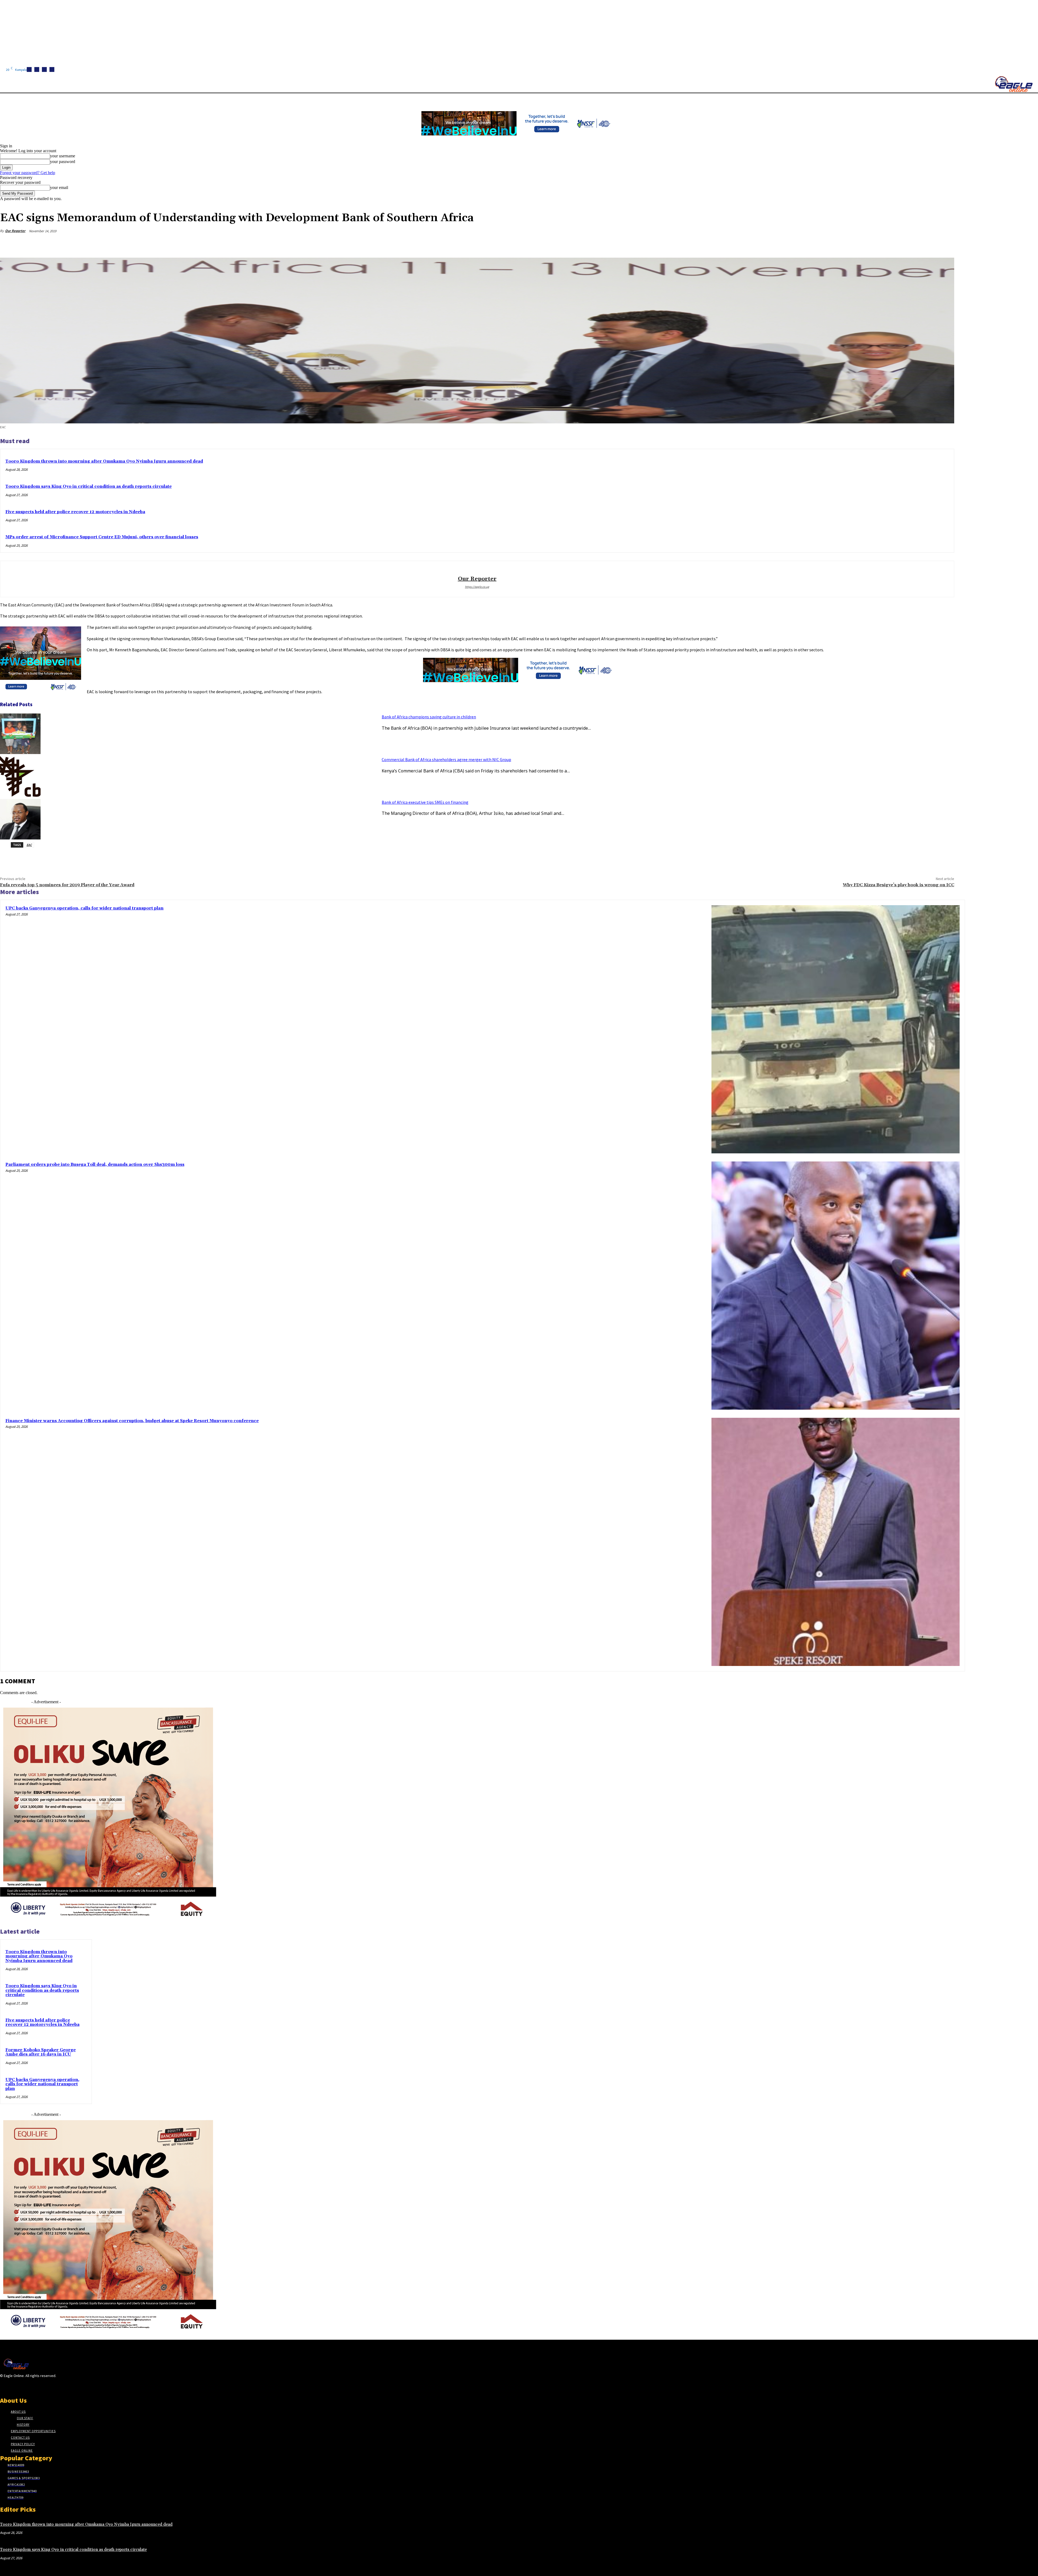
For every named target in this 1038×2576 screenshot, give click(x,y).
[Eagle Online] (1014, 84)
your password (63, 162)
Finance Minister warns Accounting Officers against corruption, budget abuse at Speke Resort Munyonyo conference (132, 1421)
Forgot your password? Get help (28, 173)
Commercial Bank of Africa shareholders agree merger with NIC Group (446, 759)
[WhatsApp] (925, 244)
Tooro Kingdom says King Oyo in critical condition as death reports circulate (89, 487)
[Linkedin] (44, 69)
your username (63, 156)
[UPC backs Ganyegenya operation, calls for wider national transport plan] (836, 1029)
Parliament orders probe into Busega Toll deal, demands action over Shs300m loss (95, 1165)
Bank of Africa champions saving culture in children (429, 717)
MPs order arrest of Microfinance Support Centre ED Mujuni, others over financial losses (102, 537)
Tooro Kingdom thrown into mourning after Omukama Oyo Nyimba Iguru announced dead (104, 461)
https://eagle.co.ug (477, 587)
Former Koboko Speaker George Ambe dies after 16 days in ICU (41, 2052)
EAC (29, 845)
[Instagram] (37, 69)
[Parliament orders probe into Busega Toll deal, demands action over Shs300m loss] (836, 1286)
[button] (257, 100)
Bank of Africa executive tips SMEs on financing (425, 802)
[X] (52, 69)
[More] (945, 244)
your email (59, 187)
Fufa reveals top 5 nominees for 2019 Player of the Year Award (67, 885)
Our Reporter (15, 231)
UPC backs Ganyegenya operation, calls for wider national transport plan (84, 908)
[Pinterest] (906, 244)
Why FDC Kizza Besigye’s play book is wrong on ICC (899, 885)
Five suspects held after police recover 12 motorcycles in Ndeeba (75, 512)
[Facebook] (29, 69)
